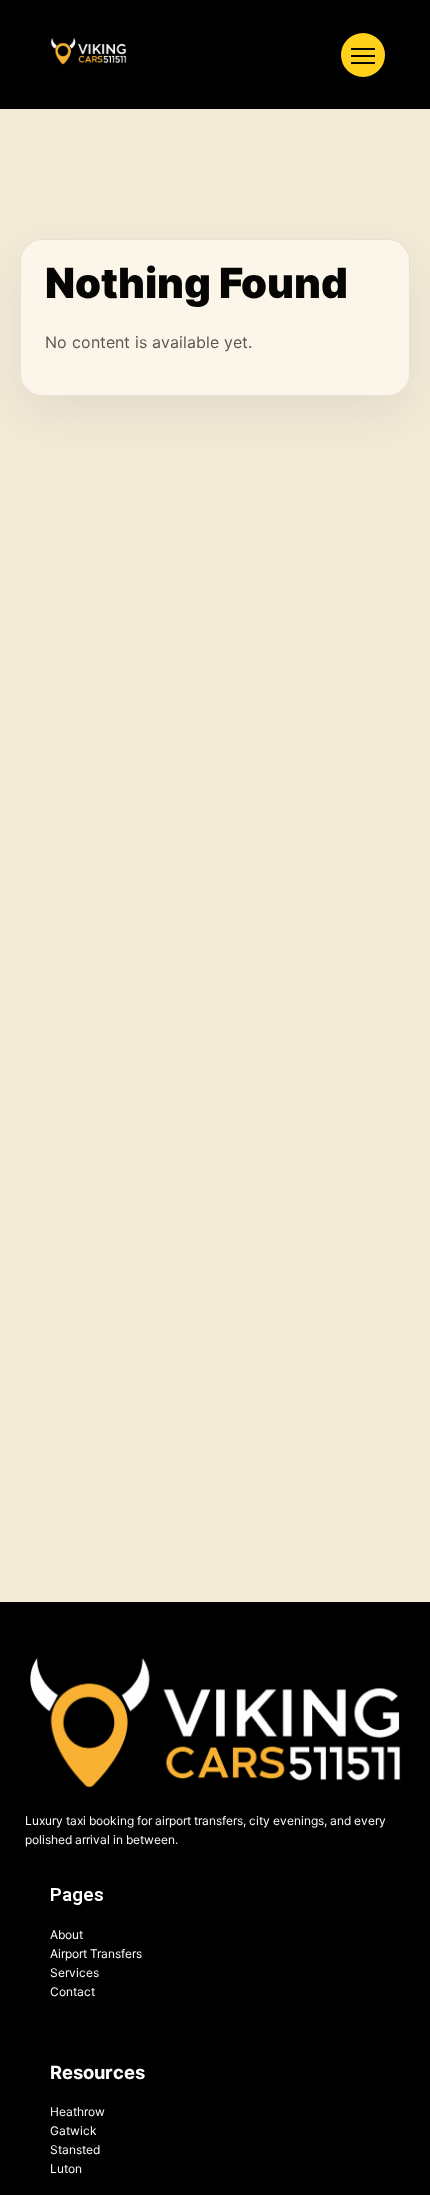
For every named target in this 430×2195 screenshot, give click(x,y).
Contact (72, 1991)
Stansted (75, 2149)
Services (74, 1972)
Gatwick (73, 2130)
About (66, 1934)
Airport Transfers (96, 1953)
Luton (66, 2168)
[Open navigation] (363, 55)
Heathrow (77, 2111)
